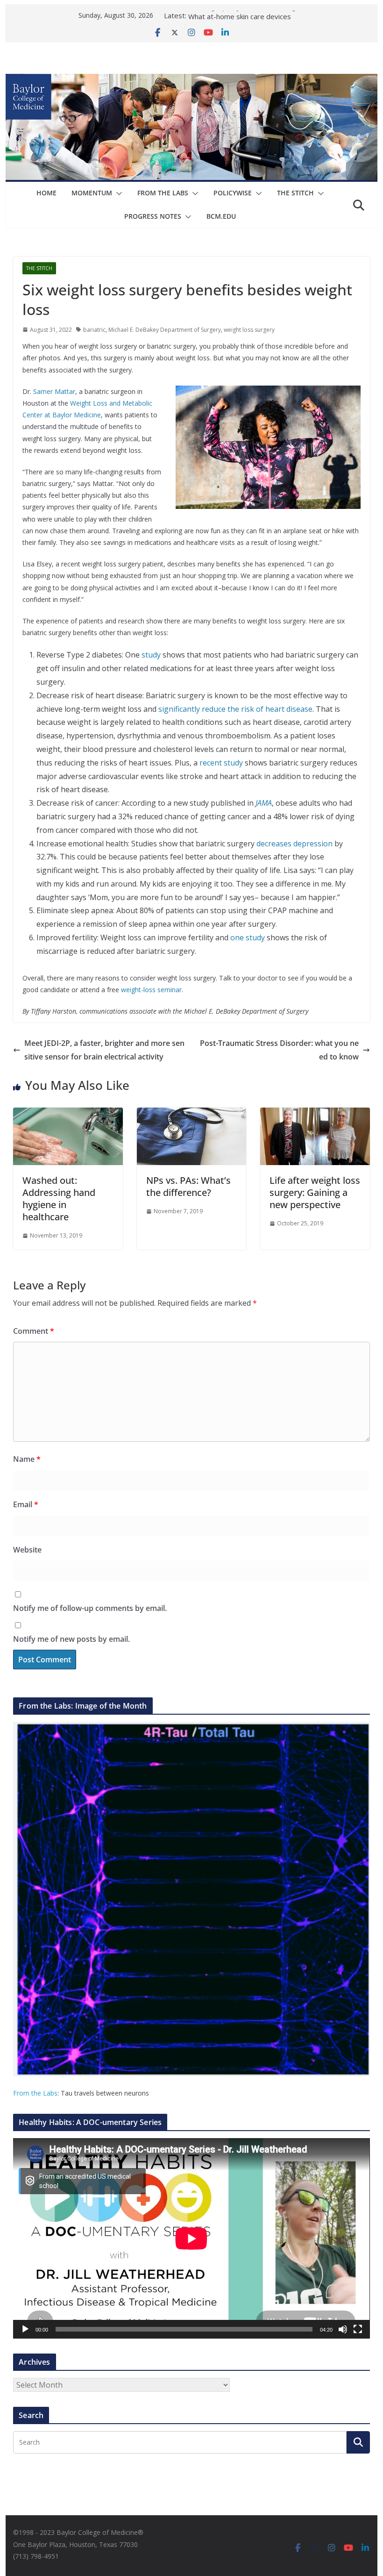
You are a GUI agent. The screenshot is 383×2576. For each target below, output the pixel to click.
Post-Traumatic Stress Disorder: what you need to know (279, 1050)
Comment (34, 1331)
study (151, 655)
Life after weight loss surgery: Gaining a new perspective (315, 1192)
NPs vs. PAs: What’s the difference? (188, 1186)
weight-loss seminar (151, 990)
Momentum (92, 193)
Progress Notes (153, 216)
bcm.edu (221, 216)
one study (248, 937)
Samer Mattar (54, 391)
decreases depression (294, 844)
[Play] (25, 2329)
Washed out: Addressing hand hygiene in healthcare (59, 1199)
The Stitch (295, 193)
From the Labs (35, 2093)
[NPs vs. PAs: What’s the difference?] (191, 1114)
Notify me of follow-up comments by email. (90, 1608)
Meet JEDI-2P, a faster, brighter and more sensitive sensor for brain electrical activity (104, 1050)
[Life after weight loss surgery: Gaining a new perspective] (315, 1114)
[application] (191, 2238)
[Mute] (343, 2329)
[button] (117, 193)
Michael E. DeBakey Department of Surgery (165, 330)
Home (46, 193)
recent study (221, 763)
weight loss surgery (249, 330)
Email (26, 1504)
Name (27, 1459)
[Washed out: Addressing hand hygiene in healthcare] (68, 1114)
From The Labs (163, 193)
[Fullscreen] (358, 2329)
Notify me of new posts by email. (71, 1639)
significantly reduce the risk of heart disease (235, 709)
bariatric (94, 330)
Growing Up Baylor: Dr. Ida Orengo (244, 15)
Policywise (233, 193)
